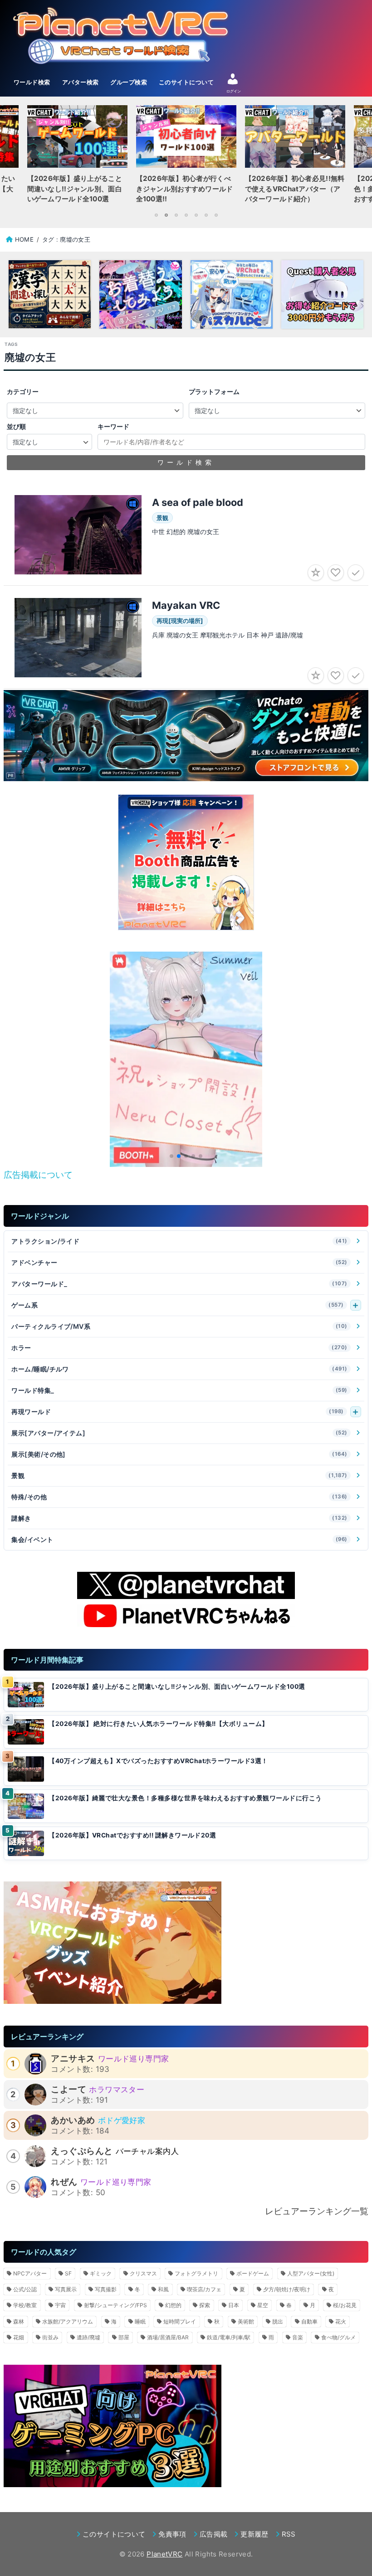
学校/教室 (25, 2305)
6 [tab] (206, 215)
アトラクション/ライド (179, 1241)
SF (68, 2273)
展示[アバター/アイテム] (179, 1433)
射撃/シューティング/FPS (115, 2305)
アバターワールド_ (179, 1284)
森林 (19, 2321)
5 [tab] (196, 215)
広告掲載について (38, 1175)
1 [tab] (156, 215)
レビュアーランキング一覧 (317, 2211)
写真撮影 (106, 2289)
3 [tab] (176, 215)
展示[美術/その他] (179, 1454)
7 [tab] (216, 215)
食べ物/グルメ (338, 2337)
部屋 (124, 2337)
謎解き (179, 1518)
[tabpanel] (186, 157)
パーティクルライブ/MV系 (179, 1326)
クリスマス (143, 2273)
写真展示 (66, 2289)
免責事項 (172, 2534)
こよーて (69, 2089)
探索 (205, 2305)
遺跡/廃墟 (88, 2337)
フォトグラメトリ (196, 2273)
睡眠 (140, 2321)
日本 (234, 2305)
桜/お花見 (345, 2305)
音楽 (298, 2337)
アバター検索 (81, 82)
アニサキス (73, 2058)
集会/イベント (179, 1539)
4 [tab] (186, 215)
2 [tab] (166, 215)
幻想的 (173, 2305)
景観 (179, 1475)
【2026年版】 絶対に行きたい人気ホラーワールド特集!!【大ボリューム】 (159, 1724)
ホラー (179, 1348)
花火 (341, 2321)
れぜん (64, 2182)
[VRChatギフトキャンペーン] (186, 862)
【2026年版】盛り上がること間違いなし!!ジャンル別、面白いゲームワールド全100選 (177, 1687)
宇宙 (60, 2305)
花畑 (19, 2337)
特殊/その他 (179, 1497)
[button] (171, 1156)
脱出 (278, 2321)
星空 (263, 2305)
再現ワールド (178, 1412)
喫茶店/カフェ (204, 2289)
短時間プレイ (180, 2321)
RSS (289, 2534)
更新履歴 (254, 2534)
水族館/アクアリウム (68, 2321)
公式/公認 (25, 2289)
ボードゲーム (253, 2273)
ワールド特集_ (179, 1390)
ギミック (101, 2273)
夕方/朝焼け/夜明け (287, 2289)
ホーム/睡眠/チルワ (179, 1369)
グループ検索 (129, 82)
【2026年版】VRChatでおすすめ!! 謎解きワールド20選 (132, 1835)
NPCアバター (30, 2273)
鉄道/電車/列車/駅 (229, 2337)
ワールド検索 (32, 82)
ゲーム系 (178, 1305)
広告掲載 (213, 2534)
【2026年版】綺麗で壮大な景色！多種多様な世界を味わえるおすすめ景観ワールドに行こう (185, 1798)
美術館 (246, 2321)
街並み (50, 2337)
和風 (163, 2289)
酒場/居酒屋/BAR (168, 2337)
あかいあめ (73, 2120)
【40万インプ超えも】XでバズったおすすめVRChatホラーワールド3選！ (158, 1761)
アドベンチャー (179, 1262)
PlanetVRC (164, 2554)
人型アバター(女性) (311, 2273)
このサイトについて (186, 82)
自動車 (309, 2321)
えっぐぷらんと (82, 2151)
